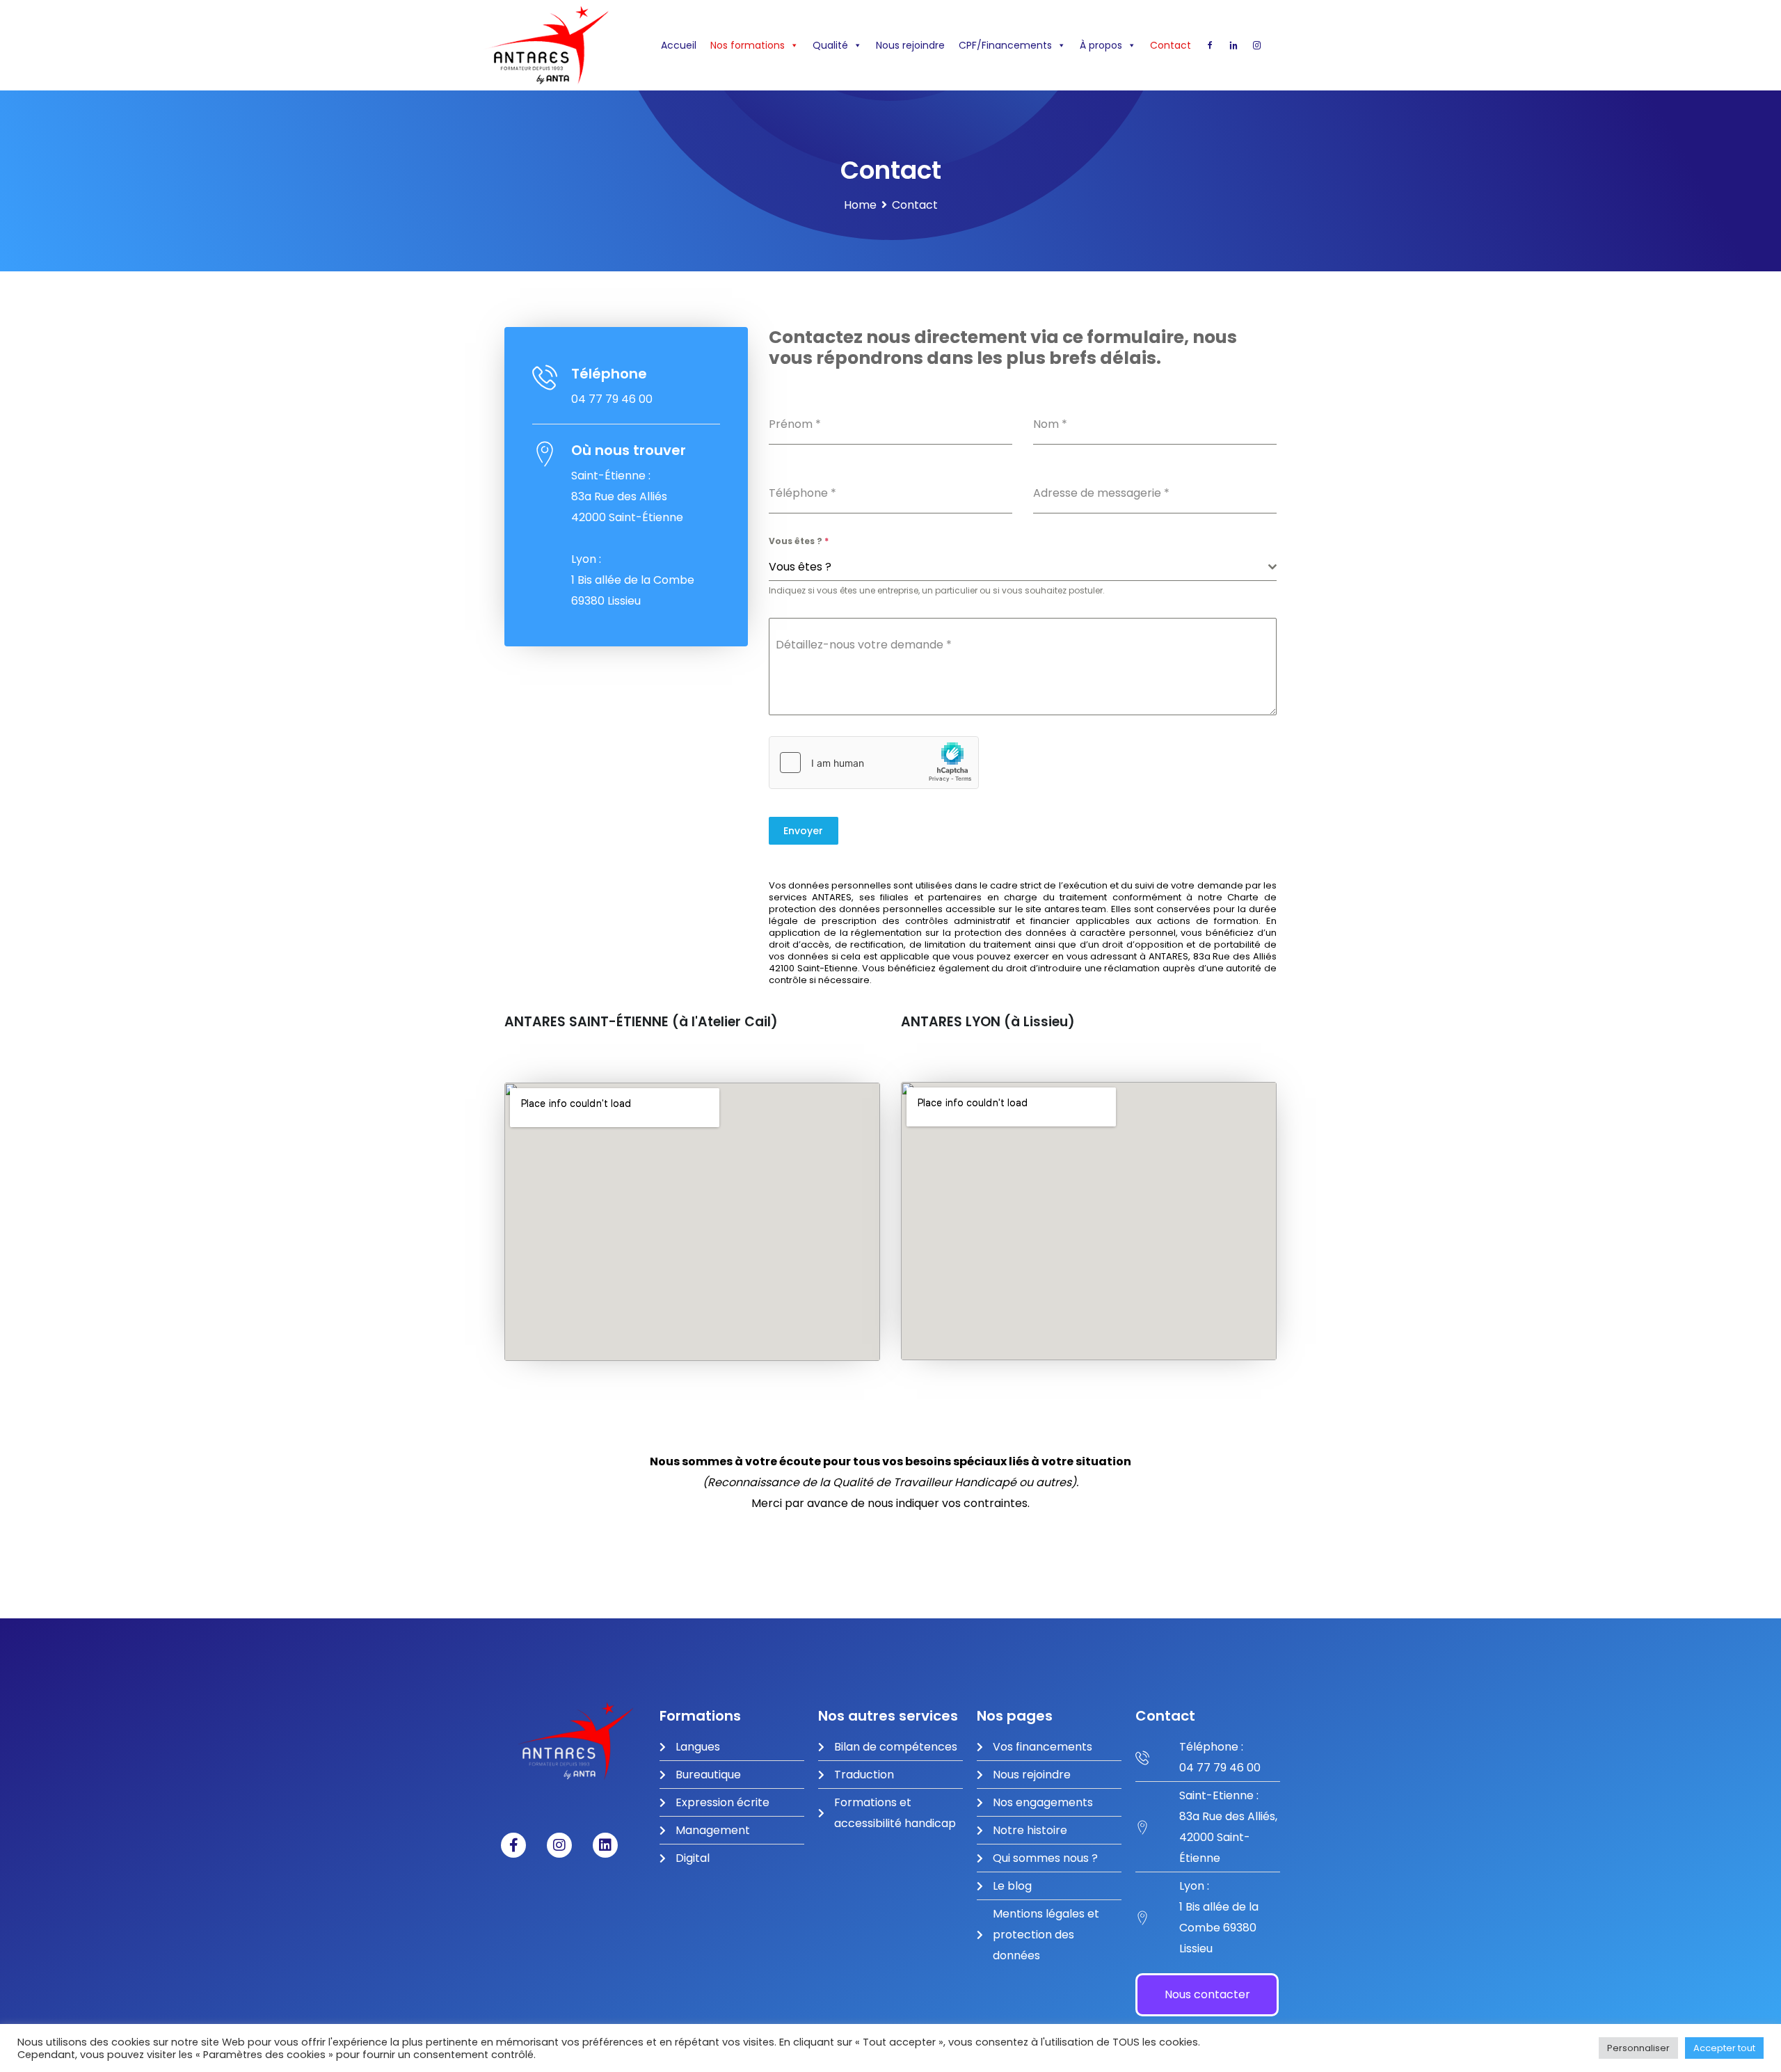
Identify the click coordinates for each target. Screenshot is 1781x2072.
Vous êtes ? (799, 541)
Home (860, 205)
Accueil (679, 45)
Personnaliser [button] (1638, 2048)
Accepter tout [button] (1724, 2048)
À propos (1101, 45)
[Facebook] (1210, 45)
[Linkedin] (1233, 45)
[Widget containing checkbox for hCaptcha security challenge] (874, 763)
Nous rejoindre (910, 45)
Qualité (830, 45)
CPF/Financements (1005, 45)
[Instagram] (1257, 45)
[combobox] (1023, 567)
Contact (1171, 45)
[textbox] (1019, 567)
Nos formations (748, 45)
